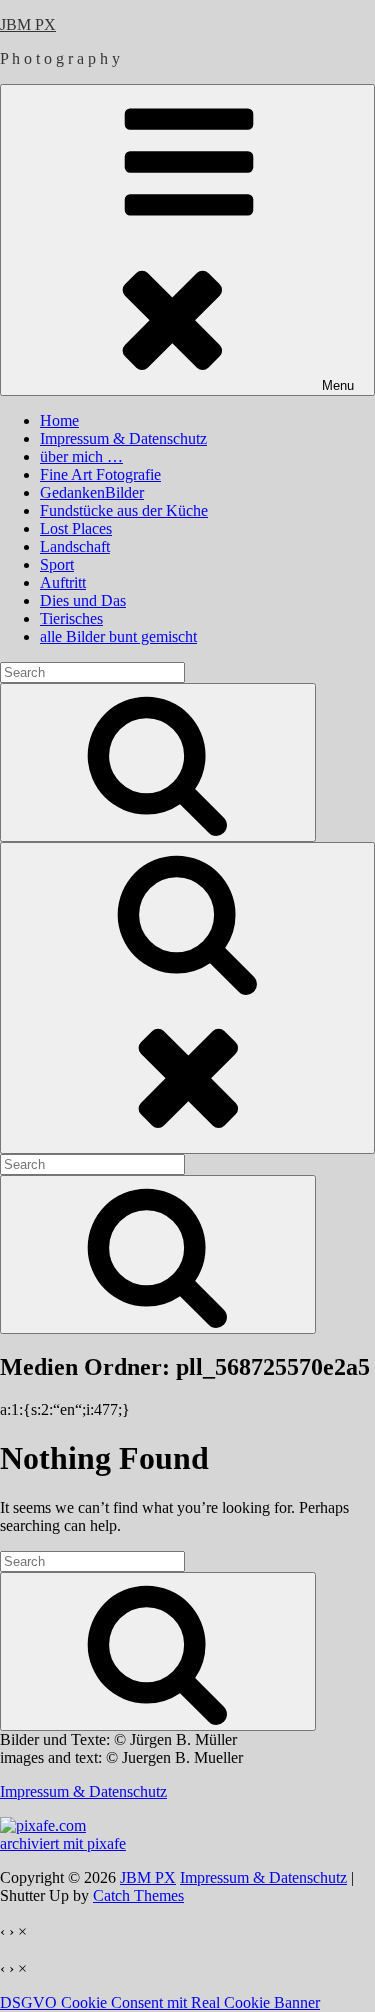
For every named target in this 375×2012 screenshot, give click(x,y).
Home (59, 420)
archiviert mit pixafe (63, 1843)
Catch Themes (138, 1895)
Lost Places (76, 528)
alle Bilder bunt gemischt (118, 636)
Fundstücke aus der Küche (124, 510)
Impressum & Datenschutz (123, 438)
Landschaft (75, 546)
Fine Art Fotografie (100, 474)
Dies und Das (83, 600)
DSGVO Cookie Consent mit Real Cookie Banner (160, 2002)
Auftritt (63, 582)
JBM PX (28, 24)
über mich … (81, 456)
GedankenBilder (92, 492)
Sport (57, 564)
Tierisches (71, 618)
